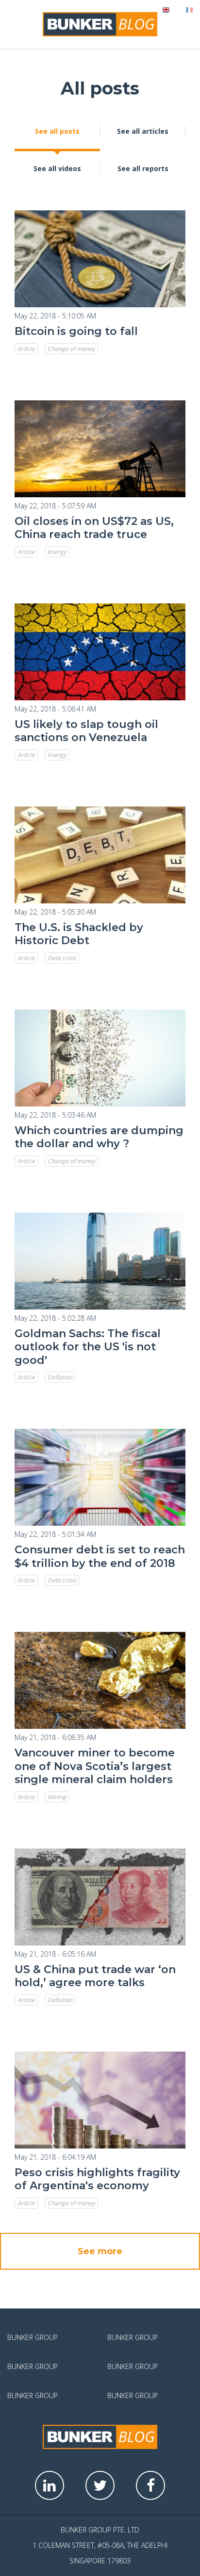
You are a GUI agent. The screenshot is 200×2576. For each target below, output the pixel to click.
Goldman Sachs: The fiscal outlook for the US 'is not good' (88, 1347)
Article (26, 349)
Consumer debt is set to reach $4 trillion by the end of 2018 (100, 1557)
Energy (57, 552)
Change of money (71, 349)
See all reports (143, 168)
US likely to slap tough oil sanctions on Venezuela (86, 731)
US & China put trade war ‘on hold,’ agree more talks (95, 1976)
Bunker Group (33, 2337)
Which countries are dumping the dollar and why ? (99, 1137)
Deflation (60, 1377)
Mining (57, 1797)
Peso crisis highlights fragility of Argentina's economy (97, 2179)
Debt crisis (62, 958)
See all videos (57, 168)
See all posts (57, 131)
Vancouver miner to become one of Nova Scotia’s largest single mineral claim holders (95, 1766)
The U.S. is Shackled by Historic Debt (79, 934)
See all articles (143, 131)
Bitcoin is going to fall (76, 331)
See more (100, 2251)
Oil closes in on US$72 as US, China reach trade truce (94, 528)
